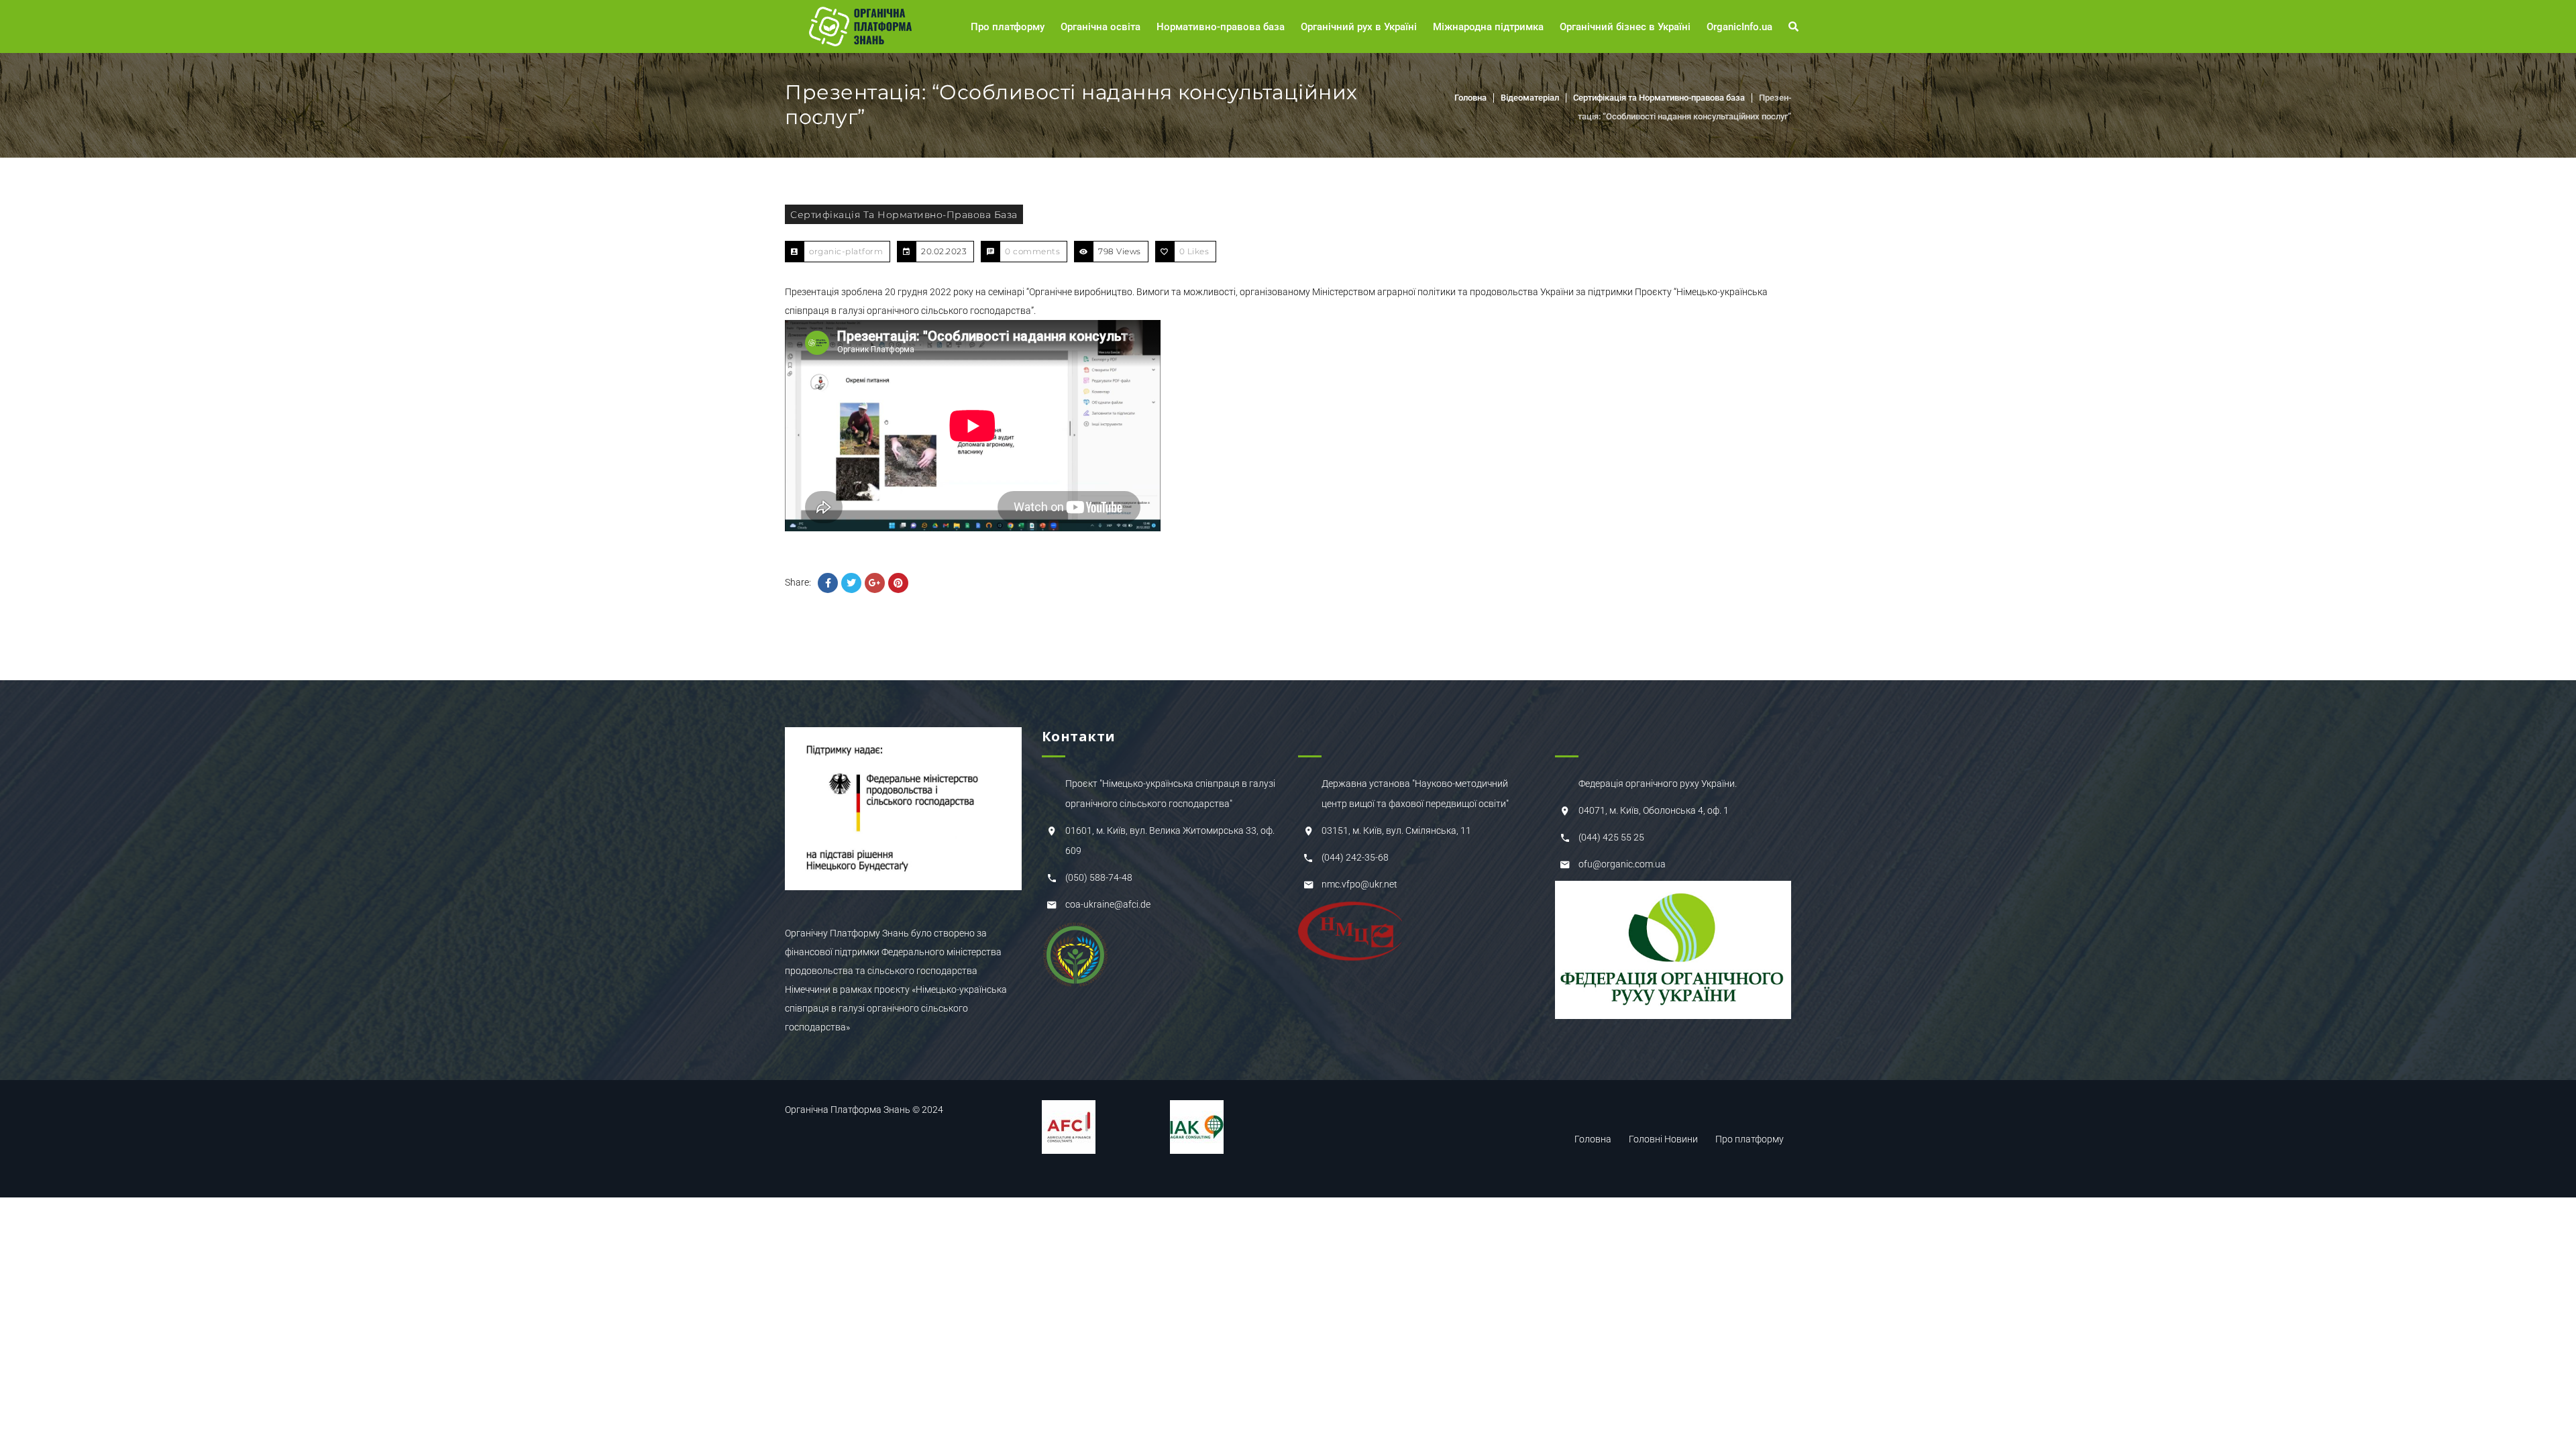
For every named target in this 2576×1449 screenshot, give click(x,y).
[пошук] (1795, 27)
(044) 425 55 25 (1611, 837)
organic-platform (846, 251)
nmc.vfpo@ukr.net (1359, 884)
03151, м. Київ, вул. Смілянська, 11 (1396, 830)
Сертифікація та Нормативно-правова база (1659, 98)
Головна (1470, 98)
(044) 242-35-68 (1355, 857)
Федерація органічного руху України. (1658, 784)
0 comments (1032, 251)
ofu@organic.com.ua (1622, 864)
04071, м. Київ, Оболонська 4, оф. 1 (1654, 810)
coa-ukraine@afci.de (1108, 904)
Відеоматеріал (1530, 98)
